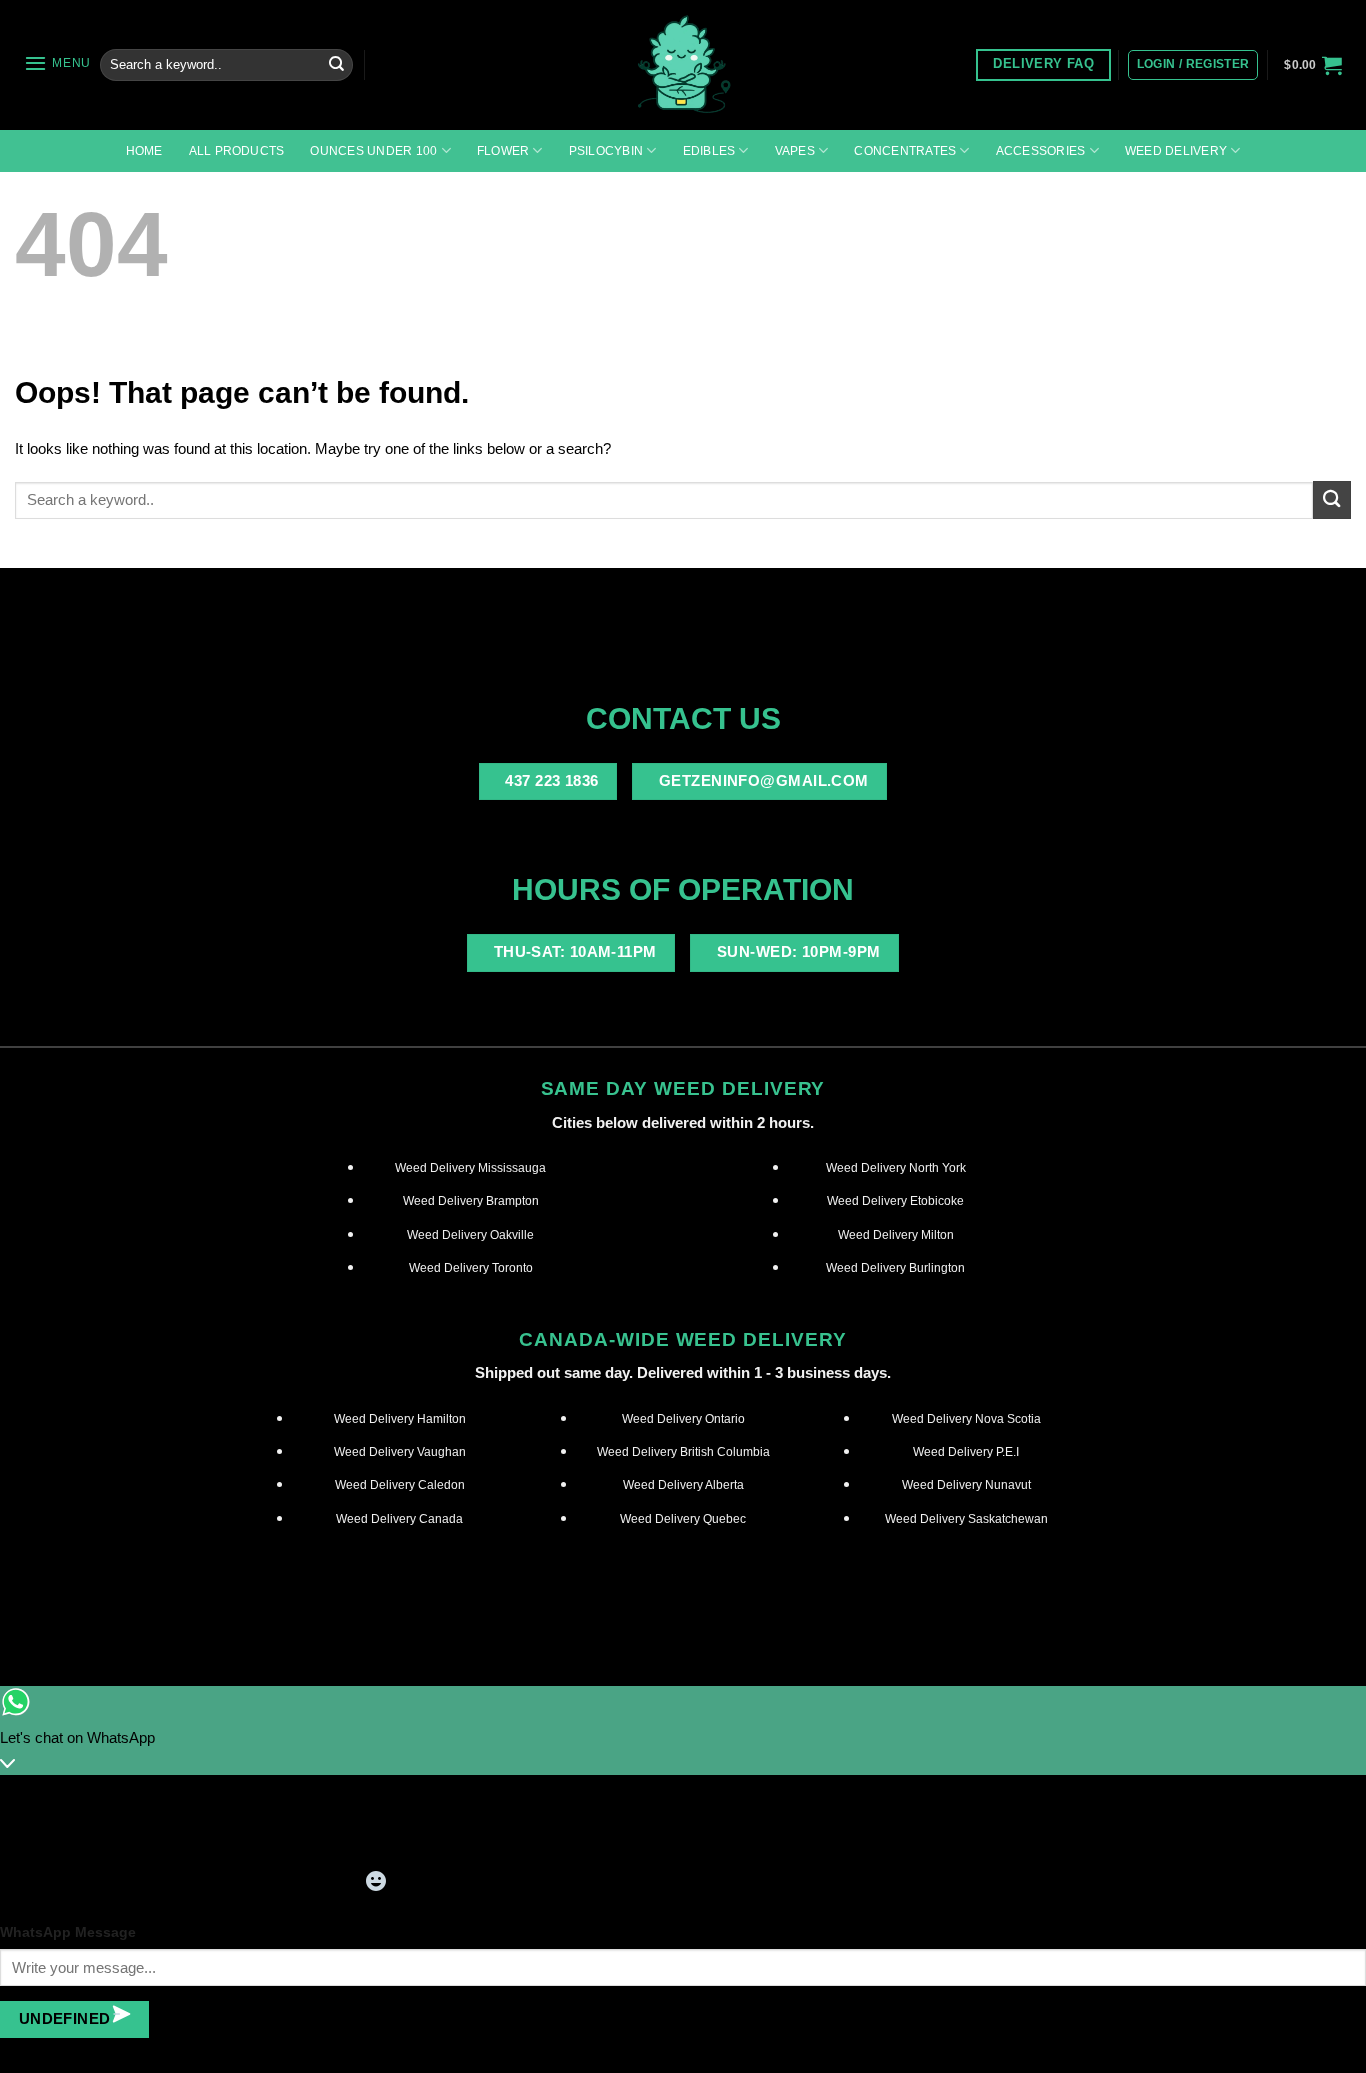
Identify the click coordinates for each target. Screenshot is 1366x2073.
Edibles (709, 151)
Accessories (1041, 151)
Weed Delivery (1176, 151)
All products (237, 151)
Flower (503, 151)
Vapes (795, 151)
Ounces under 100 (373, 151)
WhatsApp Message (68, 1932)
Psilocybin (606, 151)
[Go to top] (1325, 2045)
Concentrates (905, 151)
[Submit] (336, 65)
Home (144, 151)
